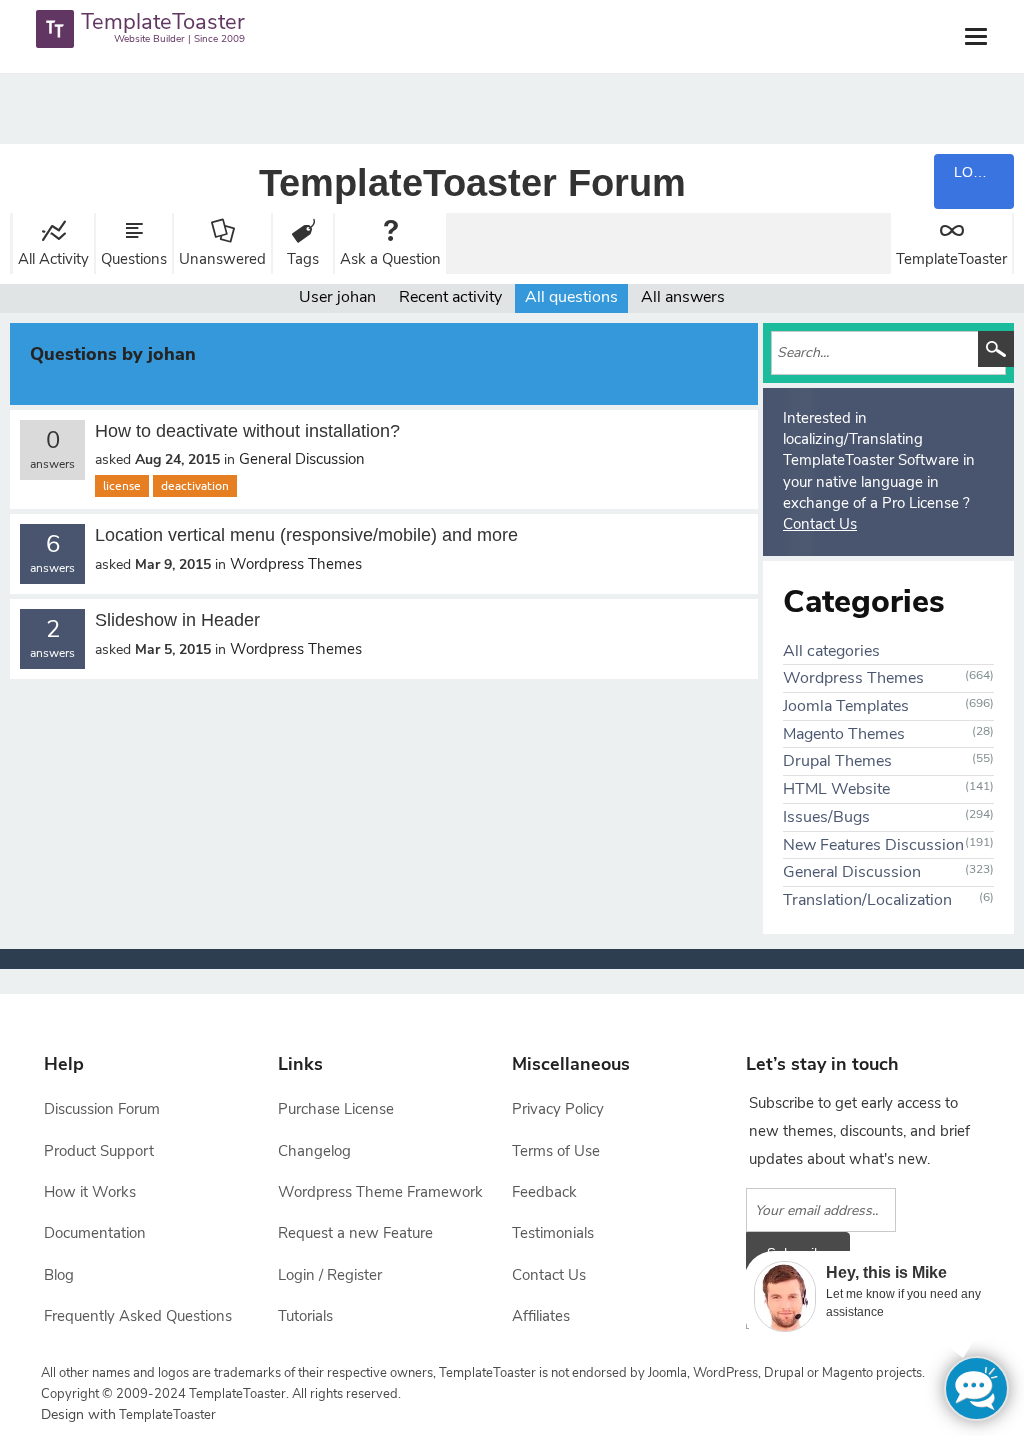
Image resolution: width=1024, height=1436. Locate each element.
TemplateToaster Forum (472, 183)
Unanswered (222, 259)
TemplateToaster (951, 259)
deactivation (195, 486)
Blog (59, 1275)
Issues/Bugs (826, 817)
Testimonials (553, 1233)
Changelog (314, 1151)
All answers (683, 297)
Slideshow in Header (177, 620)
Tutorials (305, 1316)
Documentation (95, 1233)
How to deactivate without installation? (247, 431)
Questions (134, 259)
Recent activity (450, 297)
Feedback (544, 1192)
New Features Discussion (873, 845)
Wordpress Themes (296, 564)
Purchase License (336, 1109)
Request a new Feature (355, 1233)
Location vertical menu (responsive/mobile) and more (306, 535)
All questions (571, 297)
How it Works (90, 1192)
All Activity (53, 259)
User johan (337, 297)
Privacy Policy (558, 1109)
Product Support (99, 1151)
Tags (303, 259)
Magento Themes (844, 734)
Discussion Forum (102, 1109)
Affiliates (541, 1316)
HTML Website (836, 789)
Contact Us (820, 524)
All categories (831, 651)
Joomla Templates (846, 706)
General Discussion (302, 459)
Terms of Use (556, 1151)
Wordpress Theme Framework (380, 1192)
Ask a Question (390, 259)
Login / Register (330, 1275)
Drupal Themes (837, 761)
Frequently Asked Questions (138, 1316)
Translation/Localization (867, 900)
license (122, 486)
